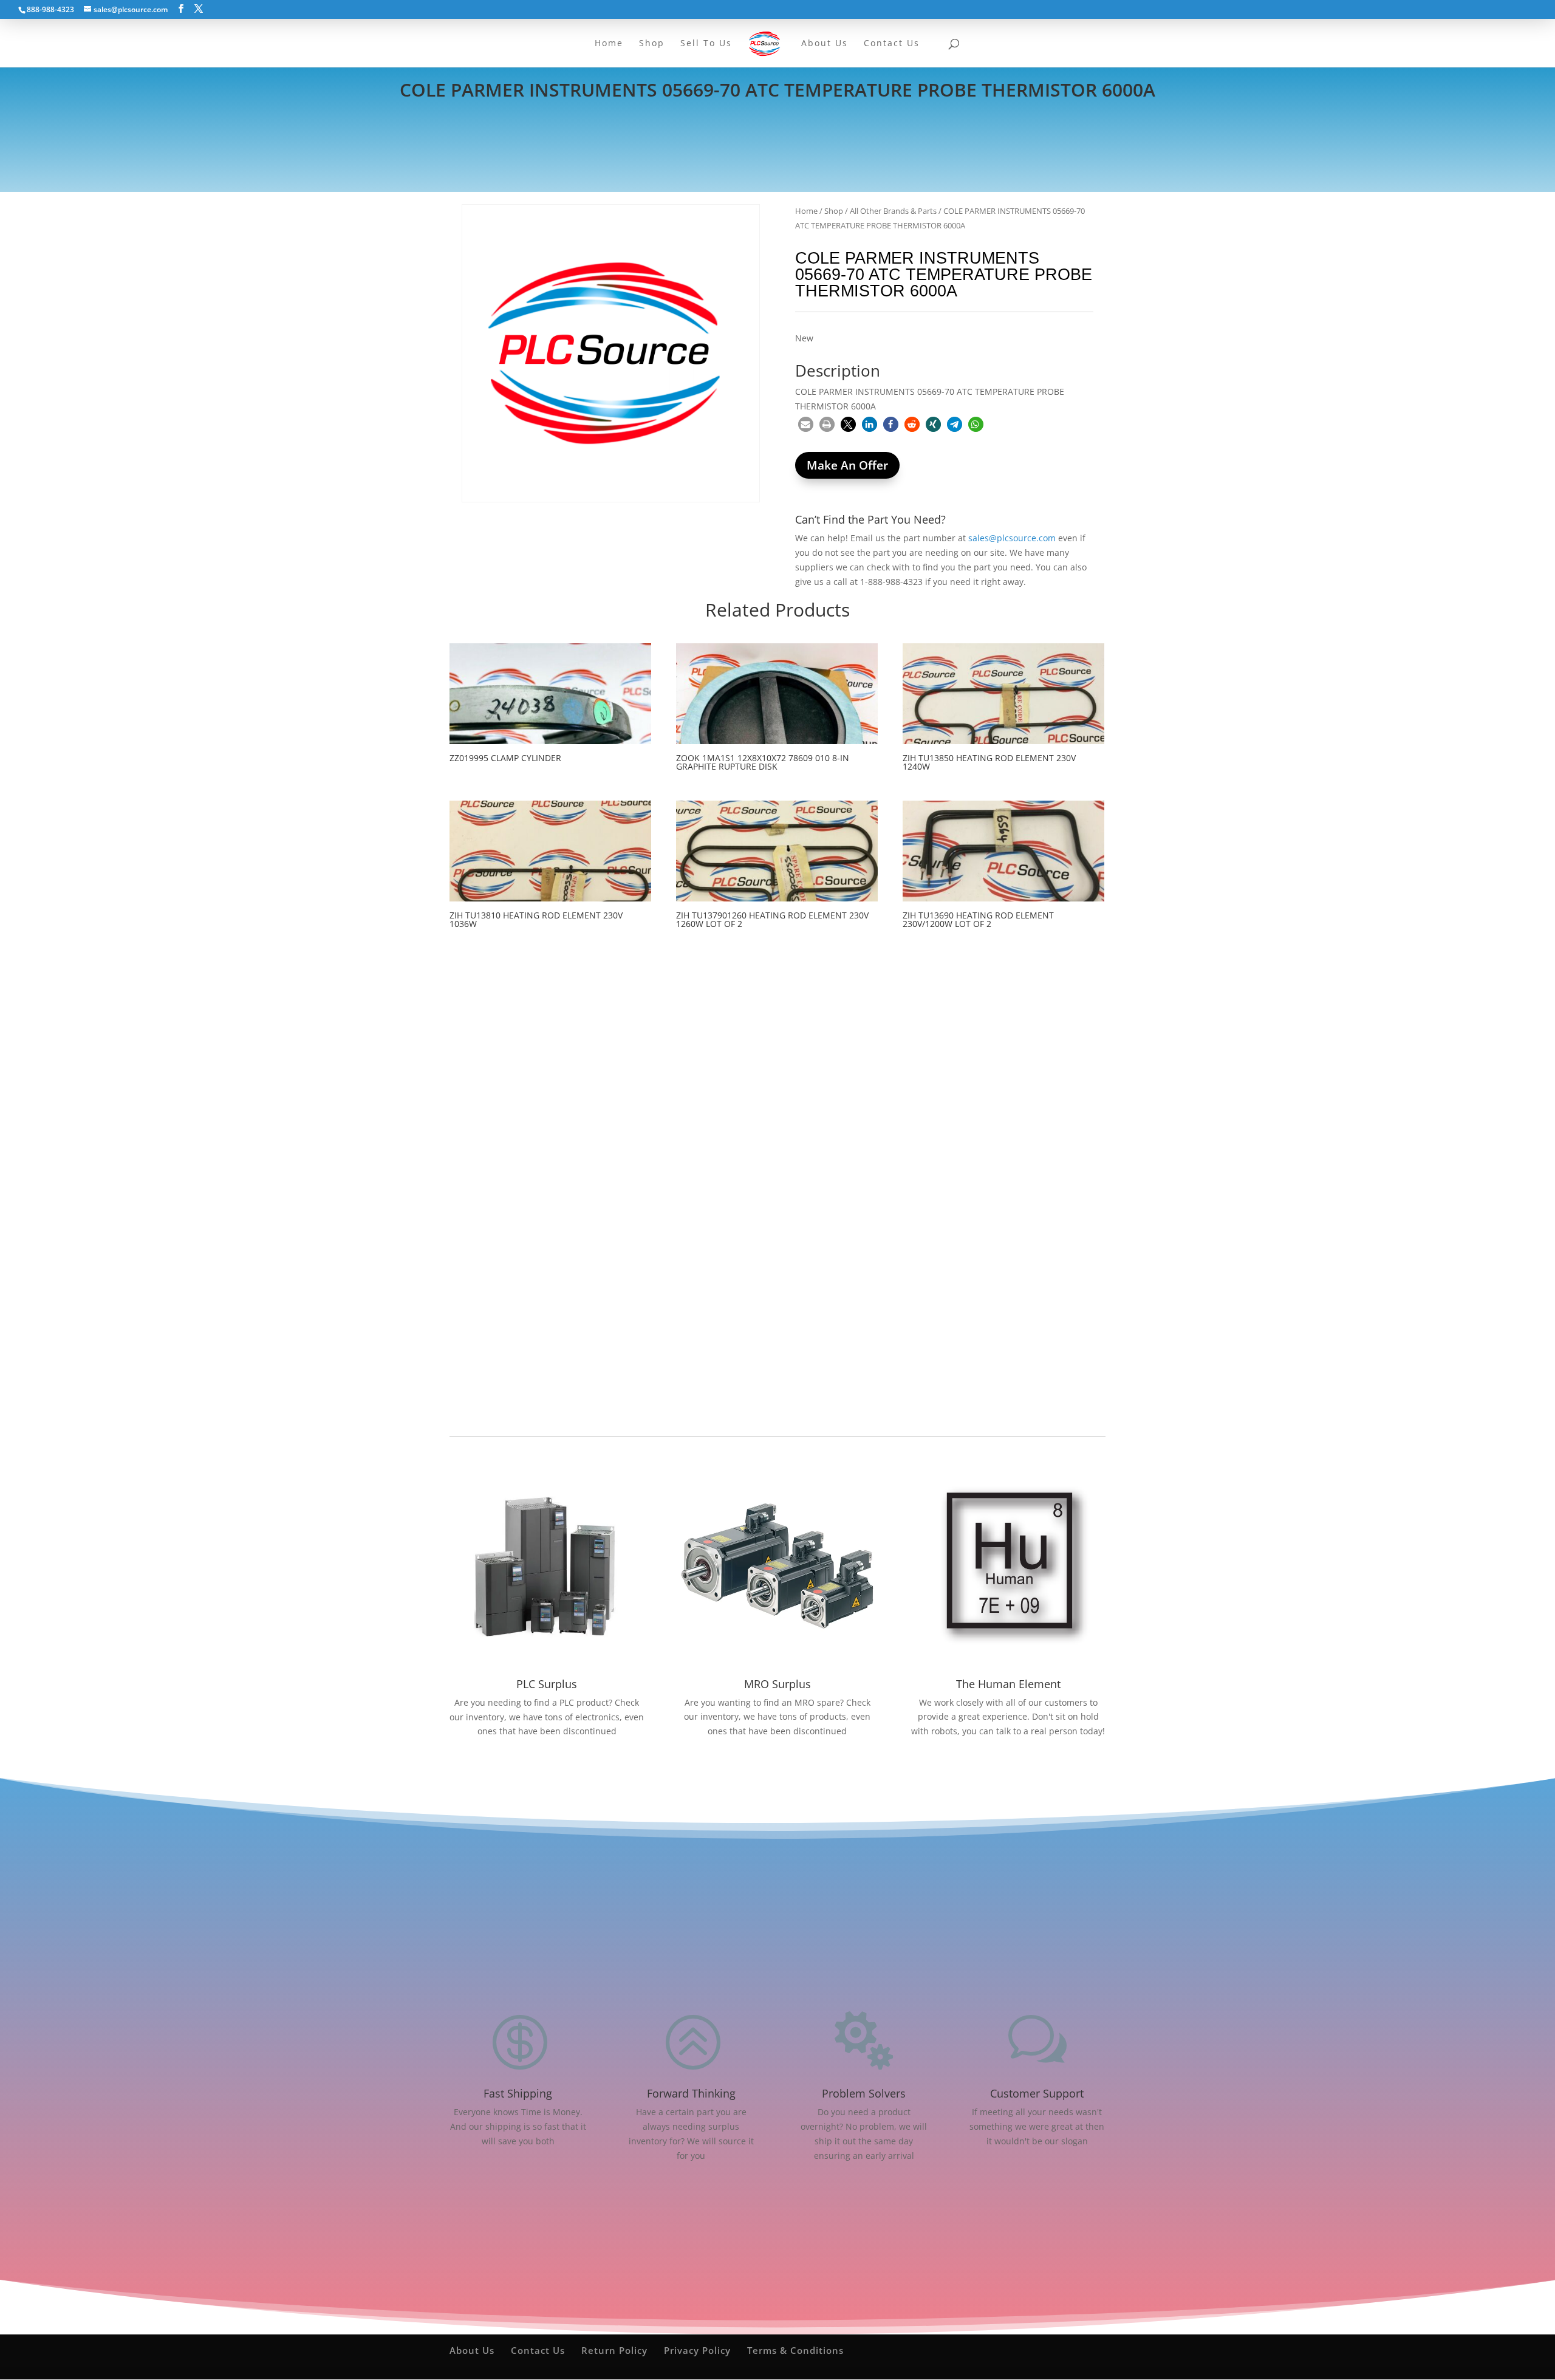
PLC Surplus (547, 1684)
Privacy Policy (697, 2350)
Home (806, 211)
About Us (472, 2350)
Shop (834, 211)
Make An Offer (847, 465)
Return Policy (614, 2350)
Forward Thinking (691, 2093)
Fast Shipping (518, 2093)
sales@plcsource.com (1012, 538)
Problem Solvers (864, 2093)
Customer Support (1037, 2093)
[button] (806, 424)
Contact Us (538, 2350)
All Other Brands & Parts (893, 211)
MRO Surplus (777, 1684)
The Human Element (1008, 1684)
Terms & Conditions (795, 2350)
